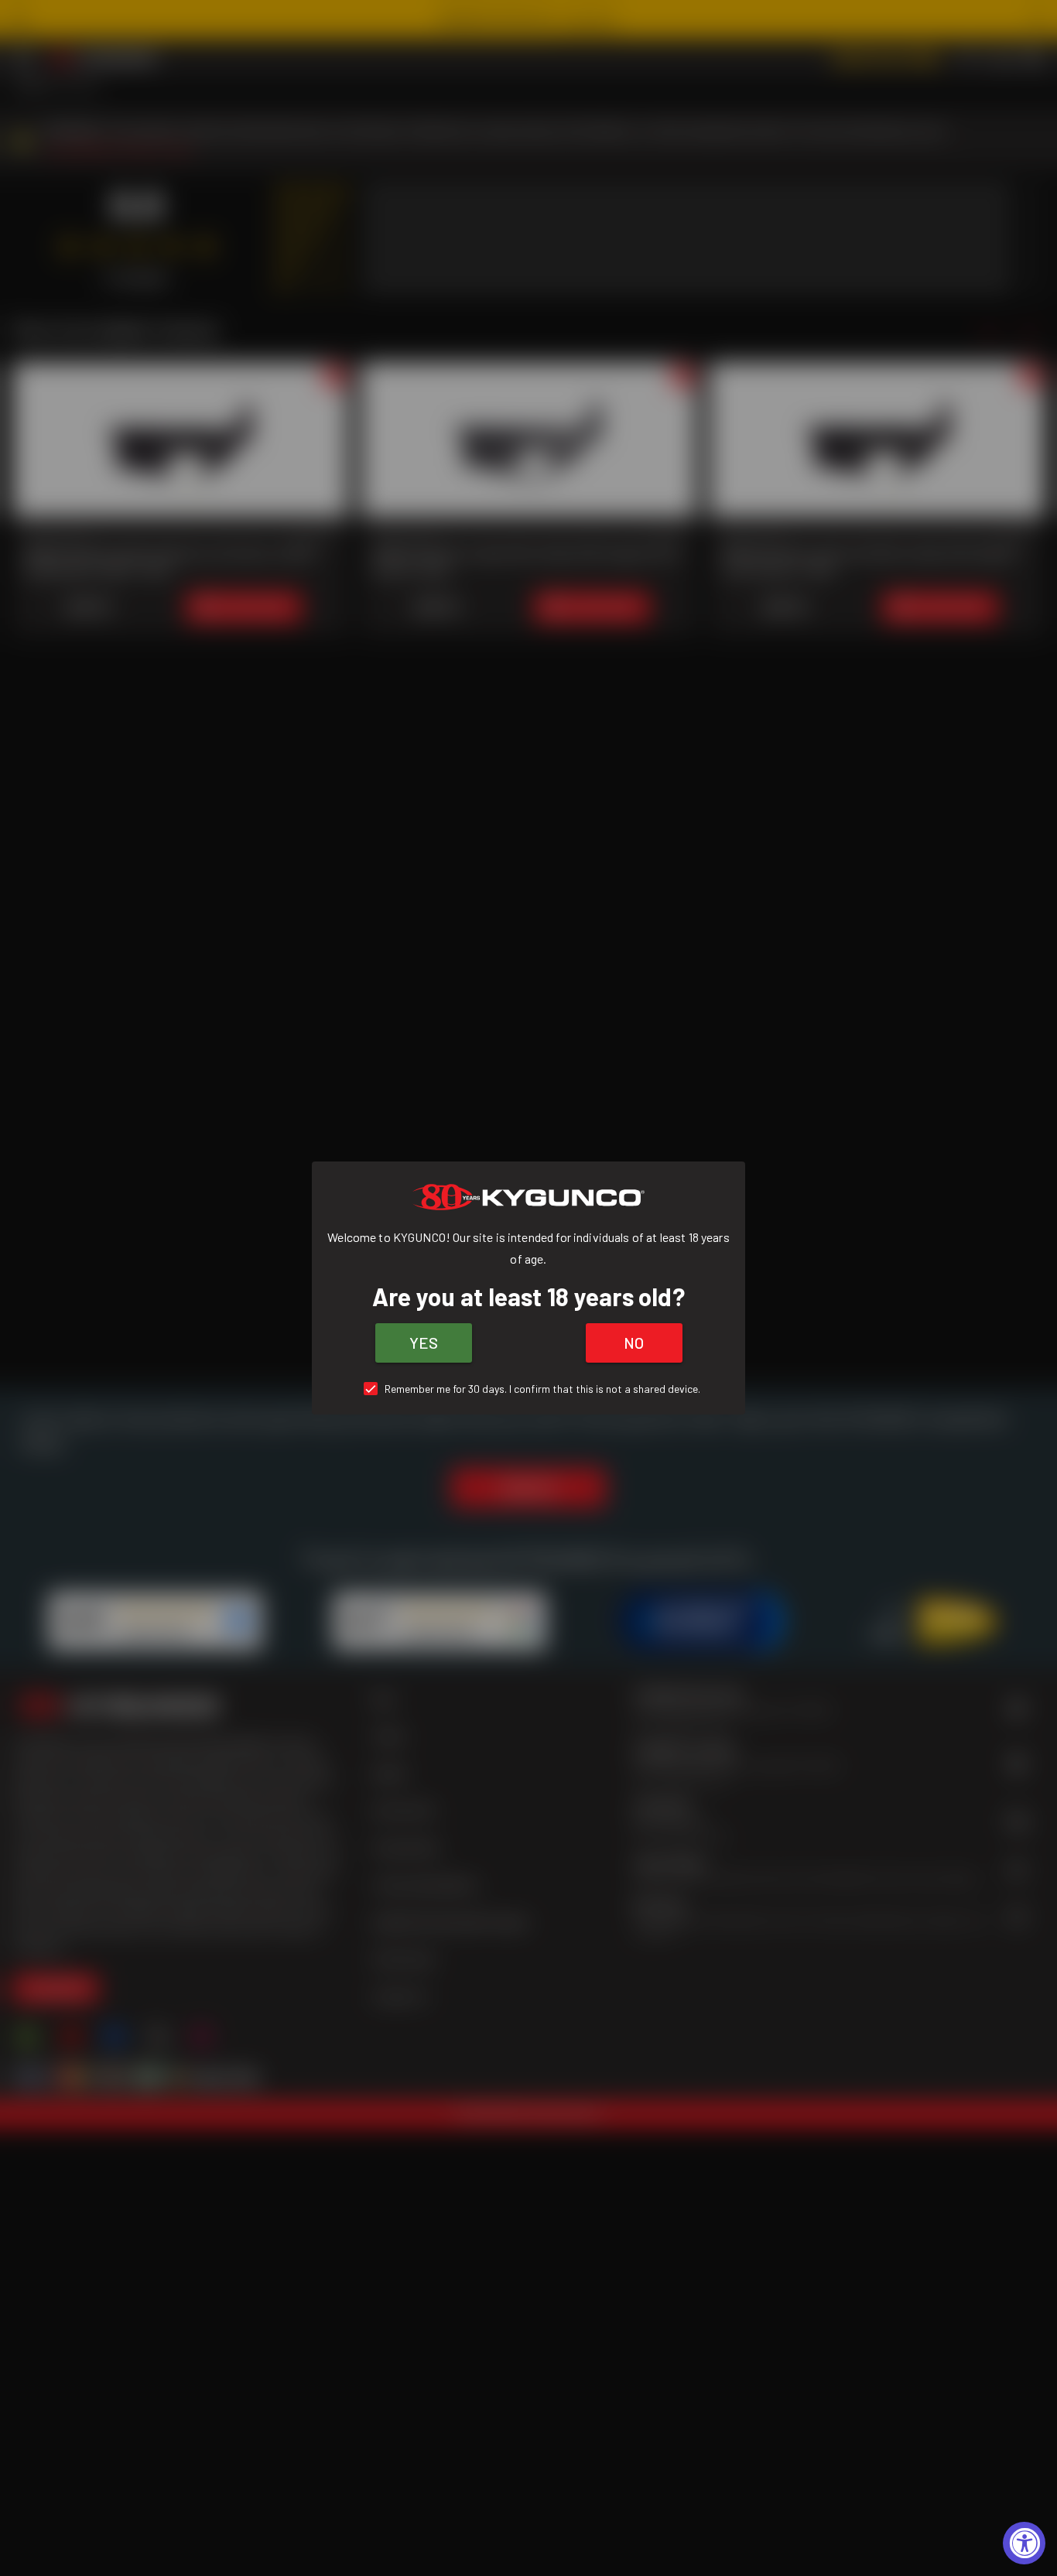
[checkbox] (529, 1389)
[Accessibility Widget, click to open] (1024, 2543)
